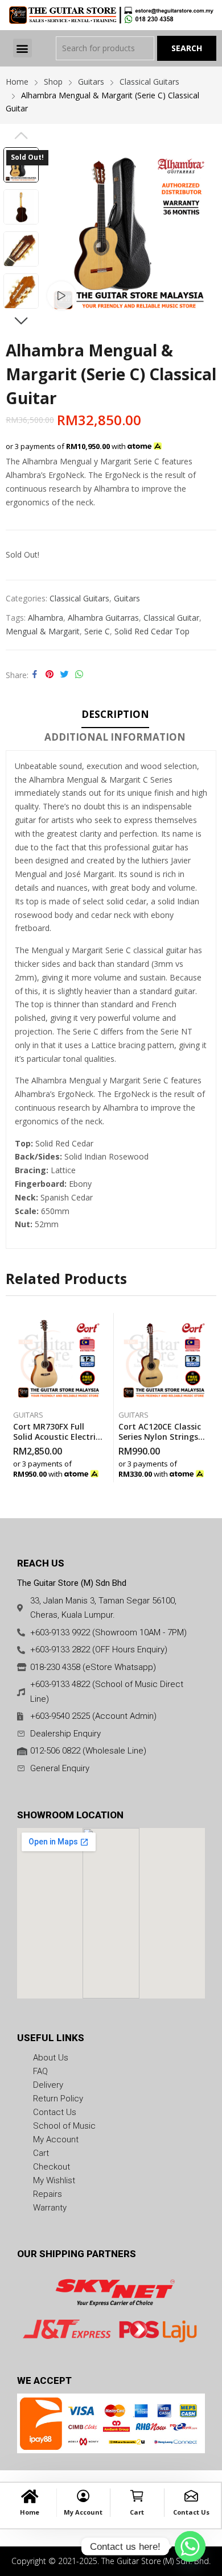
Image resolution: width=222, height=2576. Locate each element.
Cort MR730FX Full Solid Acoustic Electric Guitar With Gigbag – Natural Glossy (56, 1442)
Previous (21, 135)
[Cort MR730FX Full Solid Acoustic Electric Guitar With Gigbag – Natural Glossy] (59, 1358)
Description (115, 714)
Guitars (127, 598)
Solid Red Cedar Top (152, 631)
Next (21, 321)
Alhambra (46, 618)
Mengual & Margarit (43, 631)
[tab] (115, 716)
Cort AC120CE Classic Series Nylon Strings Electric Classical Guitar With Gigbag (160, 1442)
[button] (22, 48)
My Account (83, 2512)
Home (30, 2512)
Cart (137, 2512)
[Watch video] (61, 296)
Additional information (115, 737)
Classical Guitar (171, 618)
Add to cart (101, 1471)
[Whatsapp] (190, 2546)
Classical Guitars (79, 598)
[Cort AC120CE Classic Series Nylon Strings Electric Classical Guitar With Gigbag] (164, 1358)
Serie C (97, 631)
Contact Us (191, 2512)
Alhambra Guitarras (103, 618)
